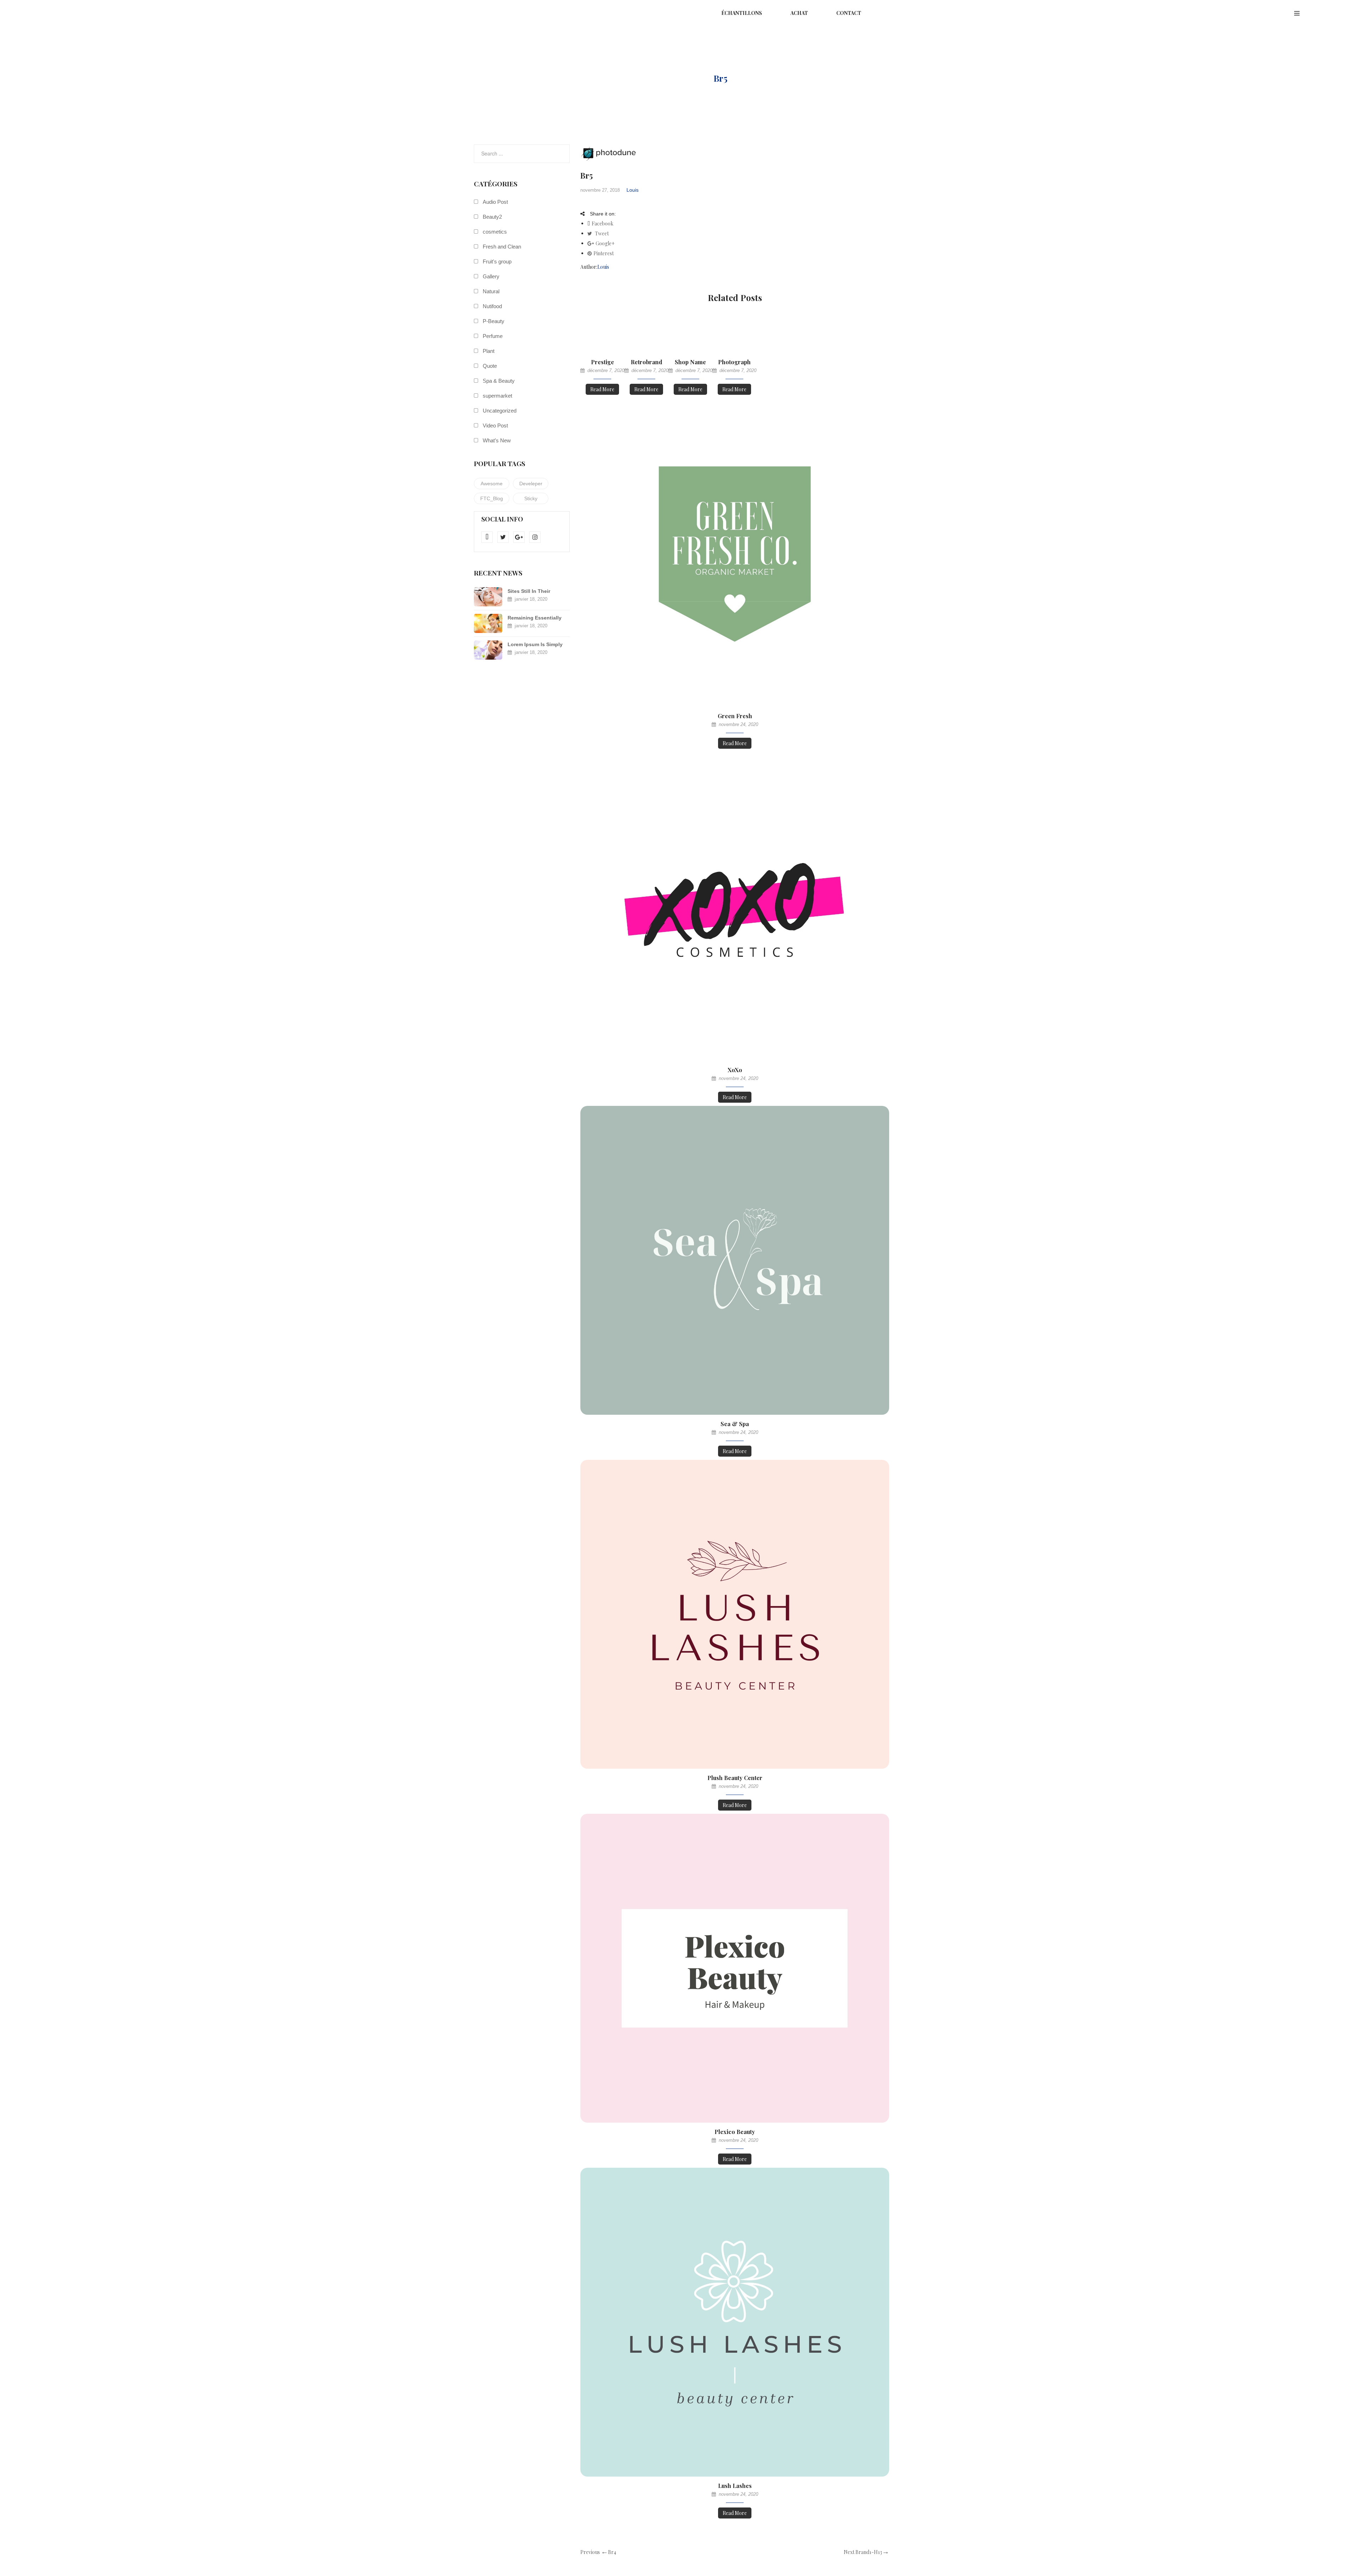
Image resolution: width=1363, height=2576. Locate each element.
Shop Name (690, 362)
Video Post (495, 425)
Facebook (603, 223)
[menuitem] (742, 13)
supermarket (497, 396)
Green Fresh (735, 716)
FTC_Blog (492, 498)
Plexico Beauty (735, 2132)
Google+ (605, 243)
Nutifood (492, 306)
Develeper (531, 484)
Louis (633, 190)
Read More (602, 389)
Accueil (650, 78)
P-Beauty (494, 321)
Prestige (603, 362)
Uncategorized (500, 411)
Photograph (734, 362)
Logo (689, 78)
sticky (531, 498)
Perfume (493, 336)
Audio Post (495, 202)
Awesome (492, 484)
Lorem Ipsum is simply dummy (535, 645)
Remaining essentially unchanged (535, 618)
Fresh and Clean (502, 247)
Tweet (601, 233)
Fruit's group (497, 261)
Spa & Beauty (499, 381)
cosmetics (495, 232)
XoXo (735, 1070)
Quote (490, 366)
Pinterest (604, 253)
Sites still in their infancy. (529, 592)
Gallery (491, 276)
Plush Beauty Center (735, 1778)
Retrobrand (647, 362)
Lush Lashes (735, 2486)
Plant (489, 351)
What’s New (497, 440)
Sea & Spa (735, 1424)
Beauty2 (492, 217)
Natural (491, 291)
